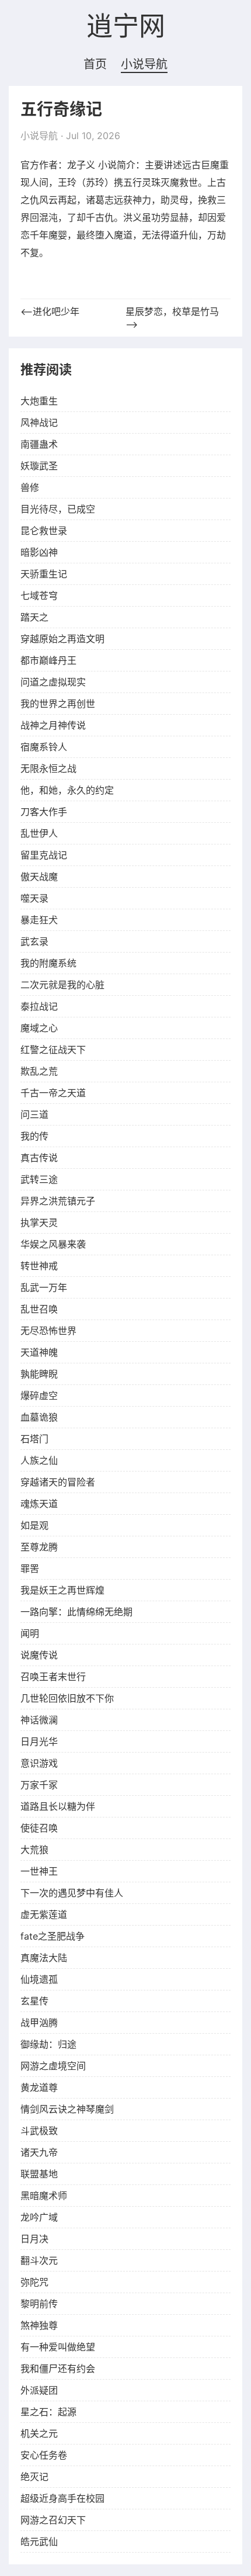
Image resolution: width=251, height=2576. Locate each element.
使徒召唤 (39, 1828)
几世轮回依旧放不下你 (67, 1698)
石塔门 (34, 1439)
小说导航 (144, 64)
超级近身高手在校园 (62, 2498)
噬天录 (34, 898)
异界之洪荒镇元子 (58, 1201)
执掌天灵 (39, 1223)
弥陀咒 (34, 2282)
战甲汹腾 (39, 2023)
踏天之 (34, 617)
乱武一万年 (44, 1287)
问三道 (34, 1114)
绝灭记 (34, 2477)
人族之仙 (39, 1460)
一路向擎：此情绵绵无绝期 (76, 1612)
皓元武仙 (39, 2542)
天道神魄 (39, 1352)
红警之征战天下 (53, 1050)
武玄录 (34, 941)
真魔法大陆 (44, 1958)
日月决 (34, 2239)
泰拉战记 (39, 1006)
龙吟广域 (39, 2217)
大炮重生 (39, 401)
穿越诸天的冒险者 (58, 1482)
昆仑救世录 (44, 531)
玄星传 (34, 2001)
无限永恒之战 (48, 768)
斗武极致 (39, 2131)
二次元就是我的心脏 (62, 985)
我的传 (34, 1136)
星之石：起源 (48, 2412)
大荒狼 (34, 1850)
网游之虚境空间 (53, 2066)
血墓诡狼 (39, 1417)
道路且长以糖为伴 (58, 1806)
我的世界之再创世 (58, 704)
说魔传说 (39, 1655)
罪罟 (30, 1569)
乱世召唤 (39, 1309)
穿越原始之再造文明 (62, 639)
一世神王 (39, 1871)
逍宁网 (126, 27)
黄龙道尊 (39, 2087)
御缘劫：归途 (48, 2044)
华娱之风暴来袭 (53, 1244)
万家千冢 (39, 1785)
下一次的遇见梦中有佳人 (72, 1893)
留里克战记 (44, 855)
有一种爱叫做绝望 (58, 2347)
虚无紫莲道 (44, 1914)
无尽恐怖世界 (48, 1331)
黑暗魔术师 (44, 2196)
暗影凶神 (39, 552)
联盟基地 (39, 2174)
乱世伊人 (39, 833)
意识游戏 (39, 1763)
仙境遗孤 (39, 1979)
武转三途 (39, 1179)
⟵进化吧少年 (50, 311)
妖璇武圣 (39, 466)
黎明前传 (39, 2304)
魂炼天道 (39, 1504)
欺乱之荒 (39, 1071)
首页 (95, 64)
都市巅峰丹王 (48, 660)
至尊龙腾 (39, 1547)
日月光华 (39, 1741)
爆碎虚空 (39, 1396)
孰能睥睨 (39, 1374)
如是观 (34, 1525)
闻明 (30, 1633)
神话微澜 (39, 1720)
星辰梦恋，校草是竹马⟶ (172, 318)
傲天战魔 (39, 877)
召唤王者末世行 (53, 1677)
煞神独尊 (39, 2325)
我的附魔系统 (48, 963)
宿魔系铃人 (44, 747)
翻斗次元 (39, 2260)
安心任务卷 (44, 2455)
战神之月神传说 (53, 725)
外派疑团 (39, 2390)
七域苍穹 (39, 595)
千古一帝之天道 (53, 1093)
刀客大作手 (44, 812)
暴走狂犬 (39, 920)
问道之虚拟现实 (53, 682)
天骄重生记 (44, 574)
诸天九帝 (39, 2152)
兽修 (30, 487)
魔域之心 (39, 1028)
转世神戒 (39, 1266)
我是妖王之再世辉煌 (62, 1590)
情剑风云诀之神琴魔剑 (67, 2109)
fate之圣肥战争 (53, 1936)
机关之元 (39, 2433)
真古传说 (39, 1158)
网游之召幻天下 (53, 2520)
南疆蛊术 (39, 444)
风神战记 (39, 423)
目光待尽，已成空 (58, 509)
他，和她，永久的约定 (67, 790)
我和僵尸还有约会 (58, 2369)
